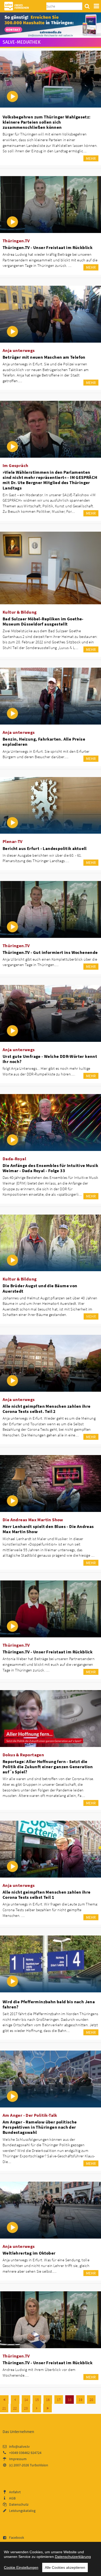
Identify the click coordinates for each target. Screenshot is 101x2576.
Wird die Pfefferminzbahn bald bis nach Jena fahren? (49, 2004)
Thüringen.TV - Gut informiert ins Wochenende (50, 952)
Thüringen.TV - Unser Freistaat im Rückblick (48, 247)
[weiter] (37, 2408)
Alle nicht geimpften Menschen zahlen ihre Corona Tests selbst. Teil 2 (46, 1409)
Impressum (18, 2459)
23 (26, 2408)
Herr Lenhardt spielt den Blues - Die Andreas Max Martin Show (48, 1529)
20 (91, 2400)
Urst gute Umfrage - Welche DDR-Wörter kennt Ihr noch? (50, 1059)
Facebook (17, 2537)
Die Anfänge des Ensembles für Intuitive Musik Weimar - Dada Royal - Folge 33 (50, 1168)
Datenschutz (19, 2504)
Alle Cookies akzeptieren (65, 2567)
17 (59, 2400)
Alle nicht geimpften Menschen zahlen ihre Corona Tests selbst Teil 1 (46, 1895)
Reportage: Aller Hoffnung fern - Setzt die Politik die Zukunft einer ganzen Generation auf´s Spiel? (48, 1767)
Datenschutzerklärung (73, 2557)
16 (48, 2400)
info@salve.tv (19, 2446)
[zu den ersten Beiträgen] (4, 2400)
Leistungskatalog (22, 2511)
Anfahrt (15, 2492)
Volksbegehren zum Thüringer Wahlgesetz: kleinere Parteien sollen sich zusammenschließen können (47, 122)
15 (37, 2400)
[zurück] (15, 2400)
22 (15, 2408)
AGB (12, 2498)
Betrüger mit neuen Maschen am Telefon (44, 357)
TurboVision (39, 2465)
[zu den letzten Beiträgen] (48, 2408)
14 (26, 2400)
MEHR (91, 158)
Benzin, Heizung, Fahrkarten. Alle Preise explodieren (44, 742)
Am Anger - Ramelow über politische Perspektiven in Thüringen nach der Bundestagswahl (40, 2127)
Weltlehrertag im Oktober (29, 2253)
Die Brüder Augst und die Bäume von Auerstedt (40, 1288)
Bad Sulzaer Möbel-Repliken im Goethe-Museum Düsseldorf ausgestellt (43, 621)
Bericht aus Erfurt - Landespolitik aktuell (45, 848)
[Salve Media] (51, 25)
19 (81, 2400)
